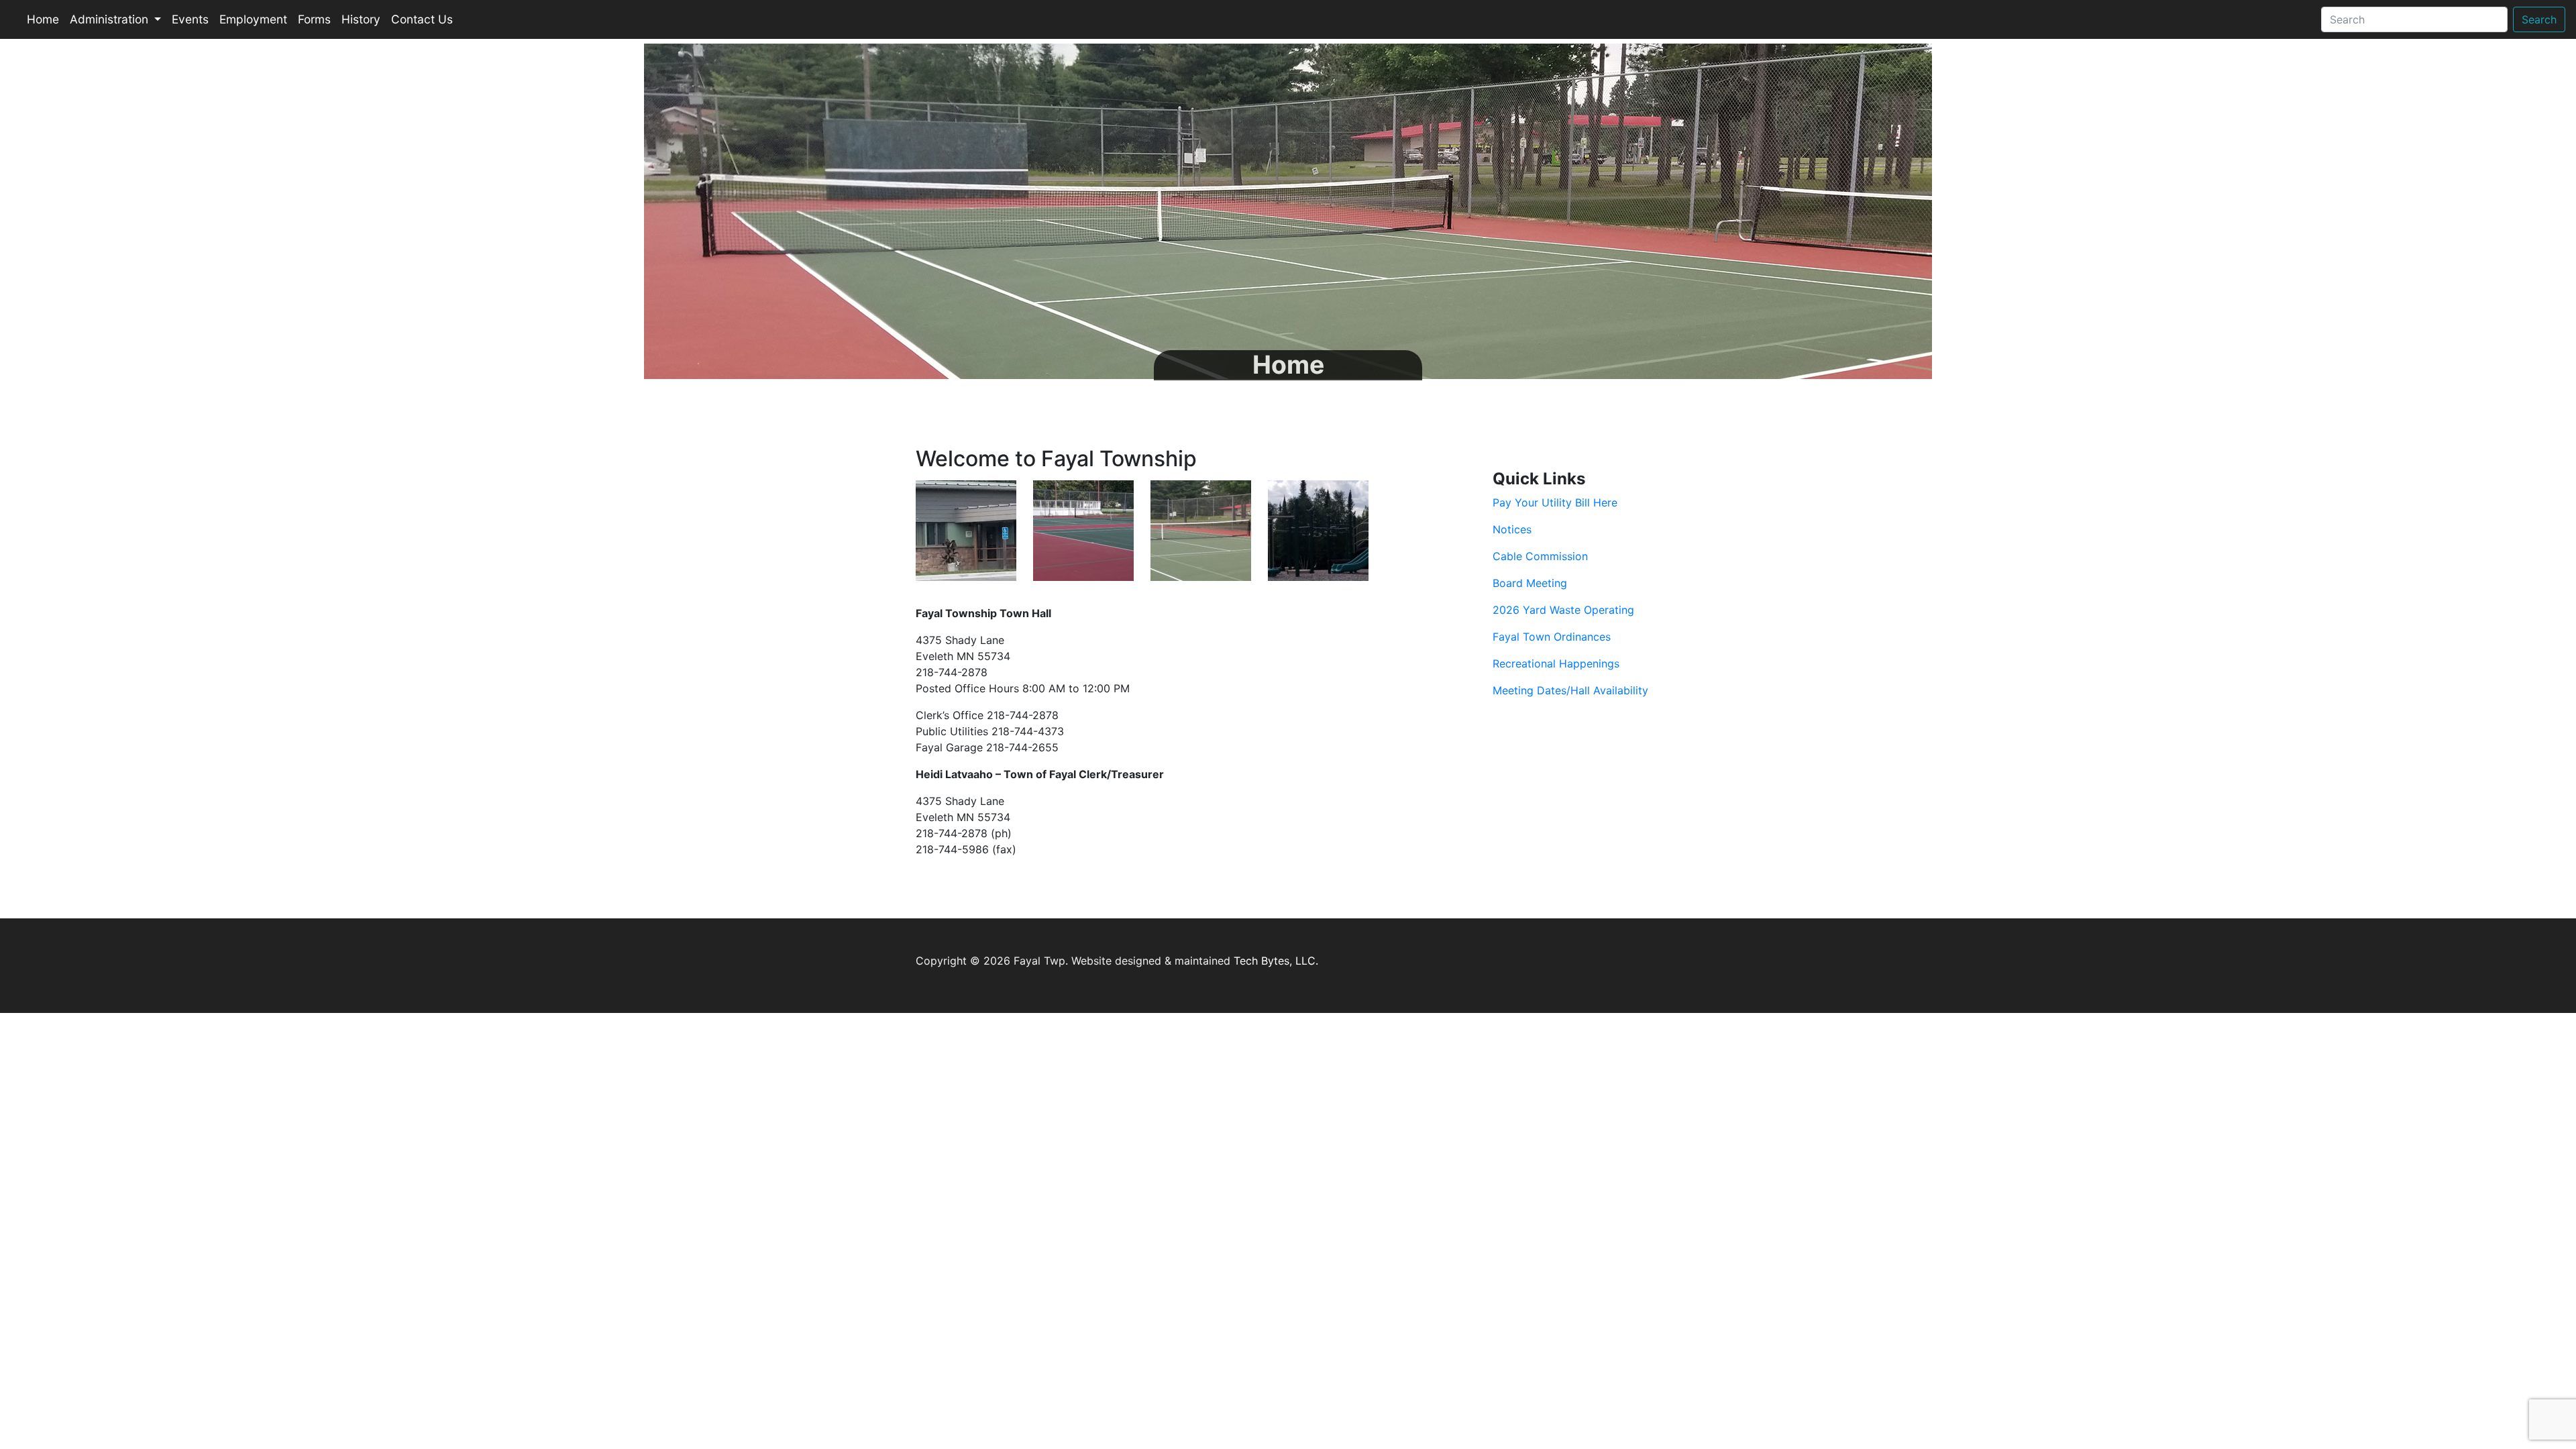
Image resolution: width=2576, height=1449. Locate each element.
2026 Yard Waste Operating (1563, 610)
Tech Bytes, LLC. (1276, 961)
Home (43, 19)
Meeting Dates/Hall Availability (1570, 690)
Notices (1512, 529)
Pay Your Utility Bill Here (1555, 502)
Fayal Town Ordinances (1552, 637)
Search (2539, 19)
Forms (314, 19)
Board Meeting (1530, 583)
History (361, 19)
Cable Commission (1540, 556)
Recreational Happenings (1556, 663)
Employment (253, 19)
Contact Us (422, 19)
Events (190, 19)
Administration (111, 19)
